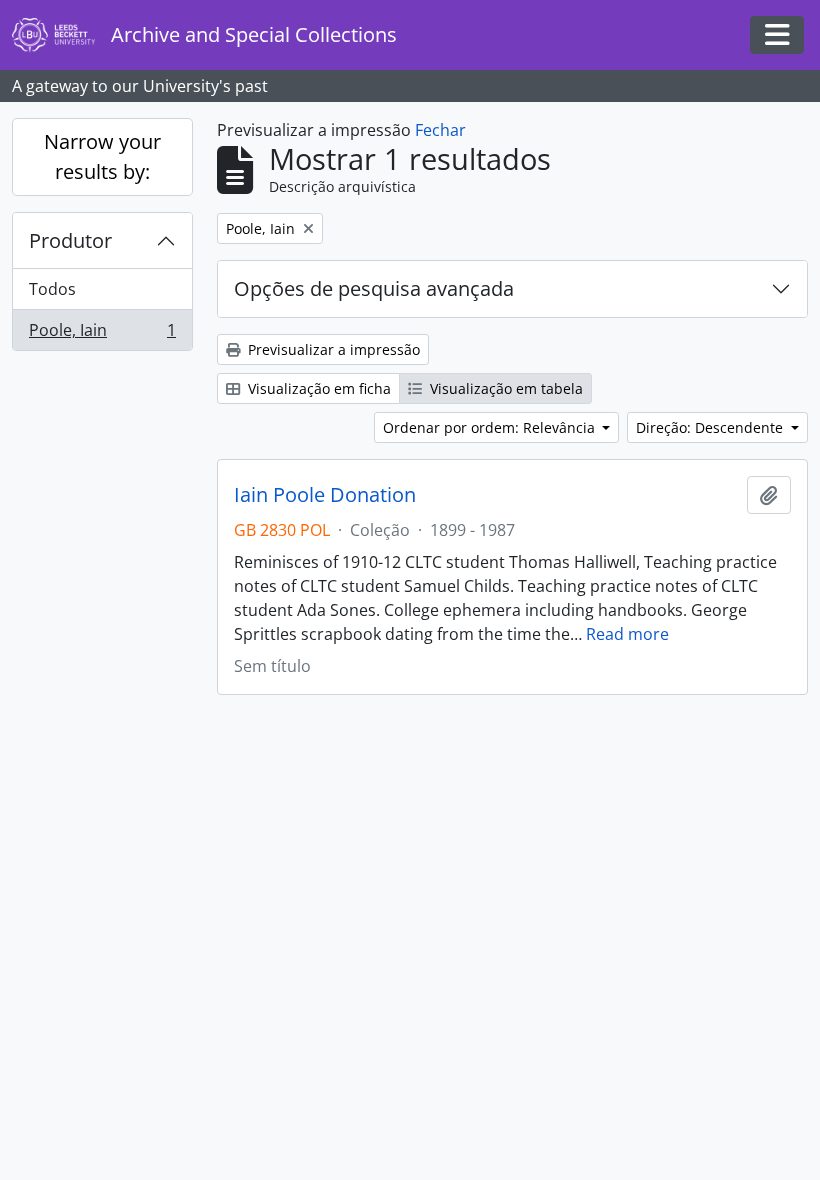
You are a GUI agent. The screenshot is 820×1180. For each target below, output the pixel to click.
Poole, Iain (102, 334)
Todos (52, 289)
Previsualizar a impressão (332, 349)
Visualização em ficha (317, 388)
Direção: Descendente (711, 427)
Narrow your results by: (102, 156)
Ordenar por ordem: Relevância (491, 427)
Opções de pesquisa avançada (374, 288)
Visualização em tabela (504, 388)
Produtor (70, 240)
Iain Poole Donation (325, 495)
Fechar (440, 130)
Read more (627, 634)
